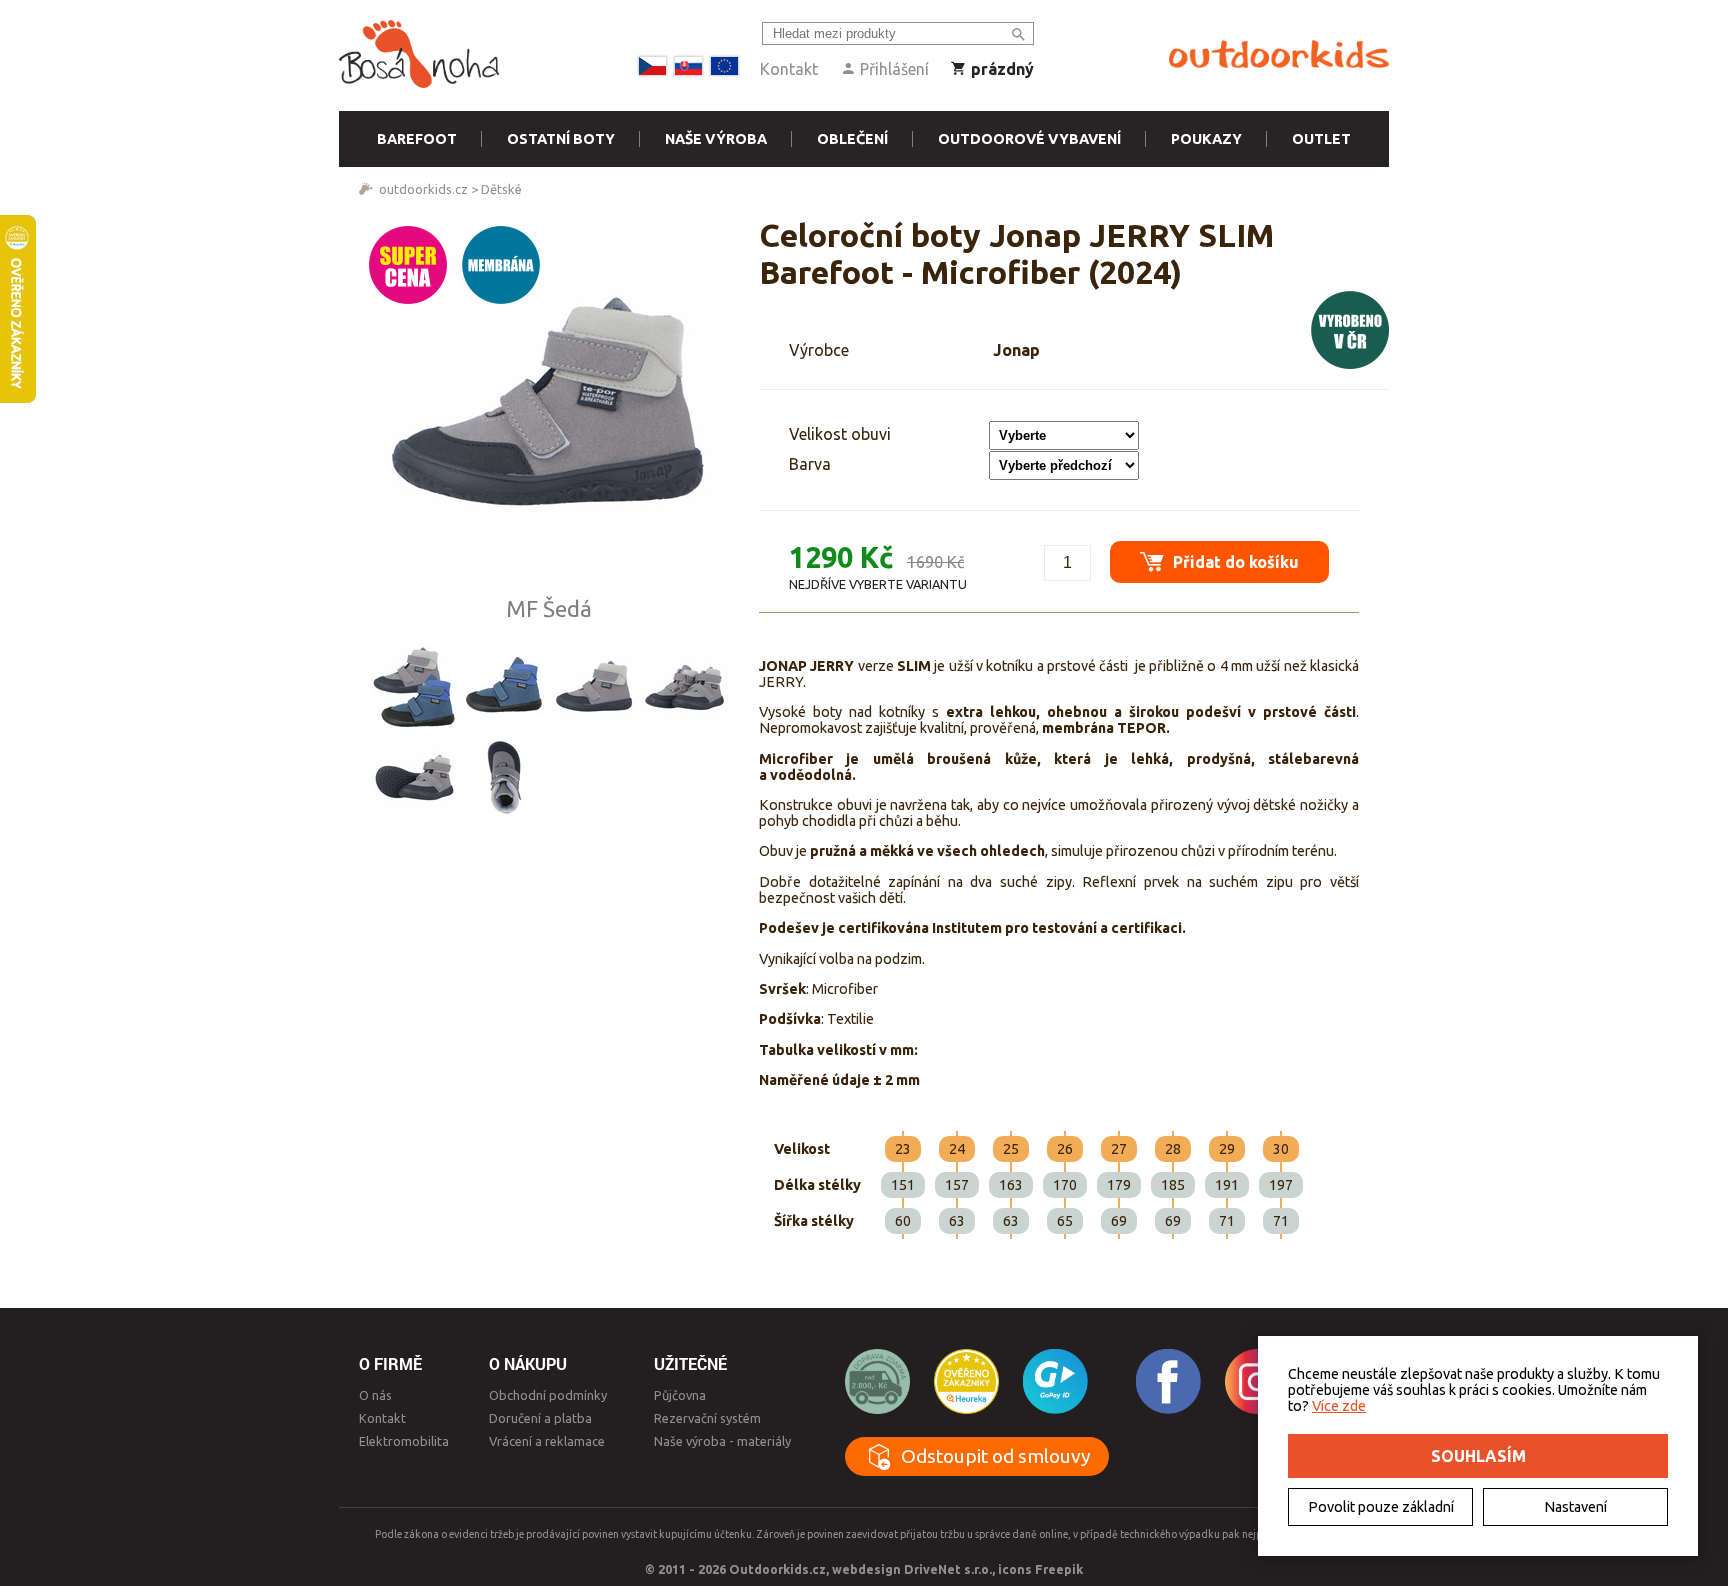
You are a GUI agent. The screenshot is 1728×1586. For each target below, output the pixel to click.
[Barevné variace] (414, 687)
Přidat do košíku (1234, 562)
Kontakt (789, 69)
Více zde (1339, 1406)
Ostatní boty (561, 139)
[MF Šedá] (594, 687)
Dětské (501, 189)
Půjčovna (680, 1395)
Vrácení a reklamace (547, 1441)
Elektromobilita (404, 1441)
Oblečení (852, 139)
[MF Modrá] (504, 687)
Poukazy (1206, 139)
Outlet (1321, 139)
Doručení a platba (540, 1418)
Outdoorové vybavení (1029, 139)
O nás (375, 1395)
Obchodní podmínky (548, 1395)
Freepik (1059, 1569)
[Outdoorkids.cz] (1279, 55)
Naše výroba (716, 139)
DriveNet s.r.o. (948, 1569)
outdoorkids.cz (423, 189)
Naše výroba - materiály (722, 1441)
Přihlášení (892, 69)
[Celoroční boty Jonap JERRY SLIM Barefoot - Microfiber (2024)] (549, 406)
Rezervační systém (707, 1418)
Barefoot (417, 139)
